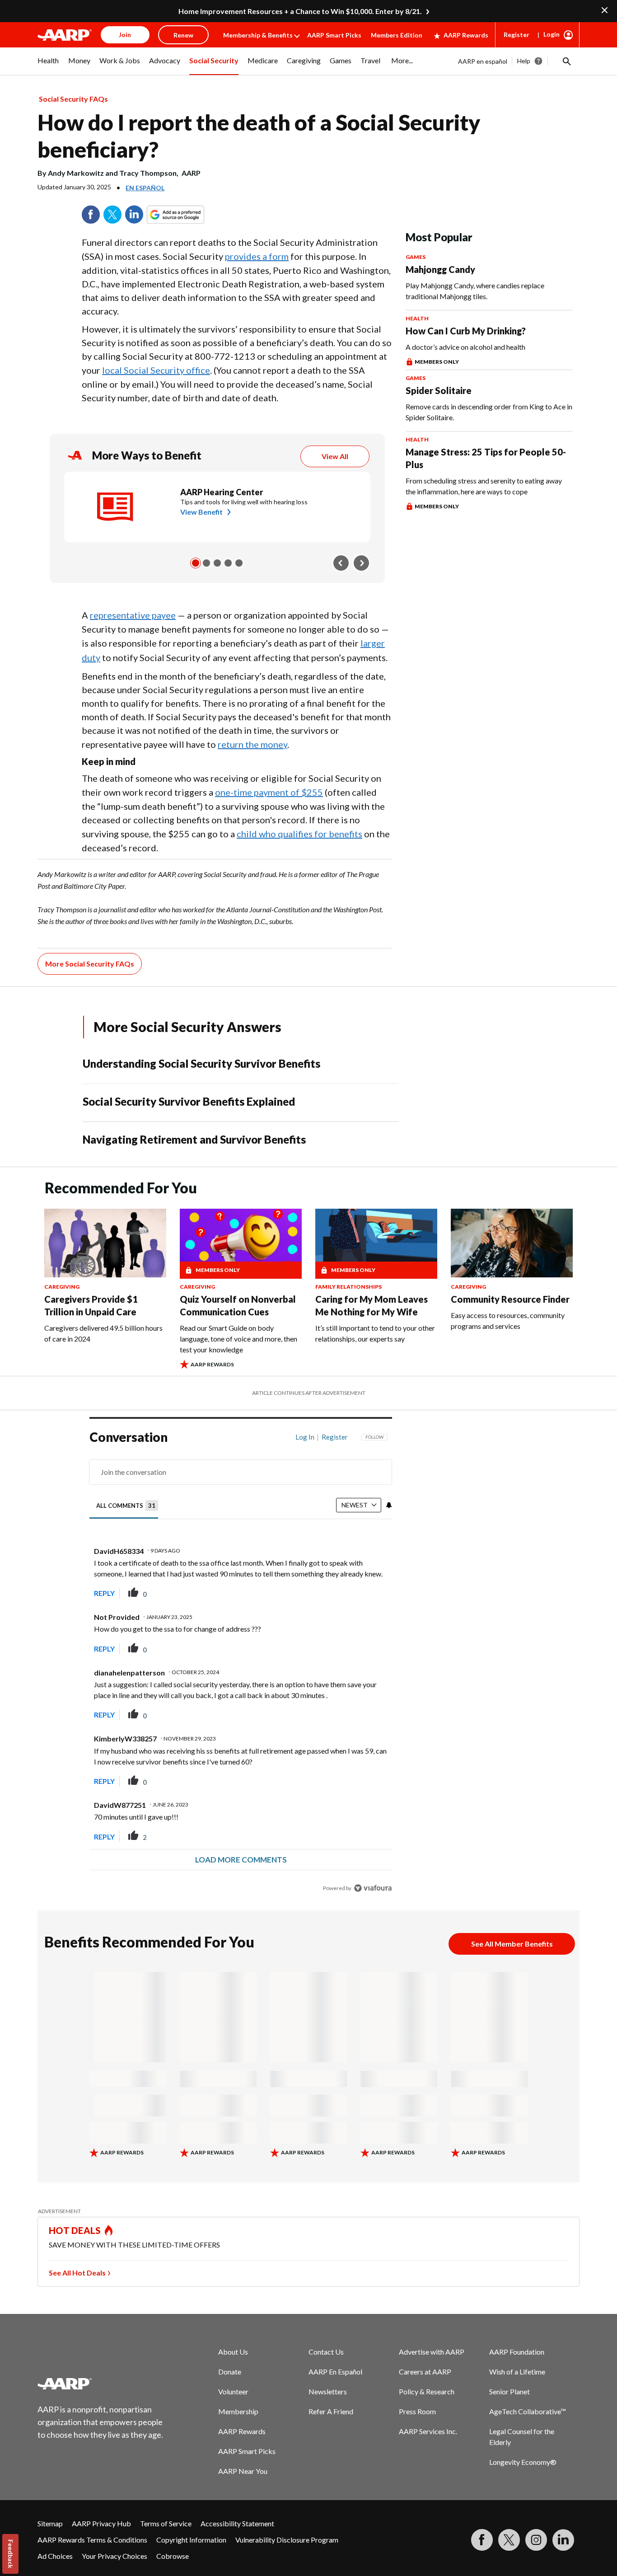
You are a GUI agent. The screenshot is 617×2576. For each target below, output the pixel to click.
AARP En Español (335, 2372)
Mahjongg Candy (440, 269)
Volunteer (233, 2391)
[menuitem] (48, 66)
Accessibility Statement (237, 2523)
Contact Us (326, 2352)
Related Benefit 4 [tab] (228, 563)
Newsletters (328, 2391)
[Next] (361, 563)
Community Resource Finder (510, 1299)
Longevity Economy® (523, 2462)
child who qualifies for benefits (299, 834)
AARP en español (483, 61)
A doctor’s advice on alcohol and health (465, 347)
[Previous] (341, 563)
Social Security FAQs (73, 99)
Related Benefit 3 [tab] (217, 563)
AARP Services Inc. (428, 2431)
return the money (252, 744)
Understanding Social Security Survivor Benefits (201, 1063)
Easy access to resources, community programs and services (508, 1321)
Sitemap (50, 2523)
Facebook (91, 215)
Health (417, 318)
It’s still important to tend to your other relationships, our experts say (375, 1333)
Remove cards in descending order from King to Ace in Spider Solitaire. (489, 412)
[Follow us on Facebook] (482, 2540)
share (340, 1593)
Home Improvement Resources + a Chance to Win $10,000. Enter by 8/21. (300, 11)
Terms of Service (166, 2523)
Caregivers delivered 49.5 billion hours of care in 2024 (103, 1333)
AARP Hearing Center (222, 492)
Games (416, 257)
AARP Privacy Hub (101, 2523)
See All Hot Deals (77, 2273)
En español (145, 188)
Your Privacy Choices (115, 2556)
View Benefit (201, 512)
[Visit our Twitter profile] (509, 2540)
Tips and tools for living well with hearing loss (244, 502)
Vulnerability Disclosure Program (287, 2540)
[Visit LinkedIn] (563, 2540)
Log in (305, 1437)
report (371, 1593)
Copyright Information (191, 2540)
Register (517, 35)
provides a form (257, 256)
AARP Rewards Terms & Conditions (92, 2540)
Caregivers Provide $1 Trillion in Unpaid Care (91, 1305)
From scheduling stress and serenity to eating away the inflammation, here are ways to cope (484, 486)
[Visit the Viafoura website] (373, 1888)
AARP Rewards (466, 35)
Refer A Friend (331, 2411)
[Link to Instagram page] (536, 2540)
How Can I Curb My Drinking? (466, 331)
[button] (566, 61)
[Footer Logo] (101, 2384)
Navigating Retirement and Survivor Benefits (194, 1139)
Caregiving (62, 1287)
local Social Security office (156, 370)
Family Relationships (348, 1287)
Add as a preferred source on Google (192, 215)
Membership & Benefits (258, 35)
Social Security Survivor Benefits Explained (189, 1101)
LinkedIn (134, 215)
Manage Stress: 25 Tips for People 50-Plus (486, 458)
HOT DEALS (75, 2230)
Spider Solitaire (439, 390)
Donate (230, 2372)
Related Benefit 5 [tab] (239, 563)
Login (552, 34)
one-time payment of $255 (269, 792)
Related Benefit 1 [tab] (196, 563)
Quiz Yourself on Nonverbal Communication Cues (238, 1305)
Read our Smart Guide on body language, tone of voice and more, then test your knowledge (238, 1339)
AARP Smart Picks (334, 35)
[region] (241, 1665)
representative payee (133, 615)
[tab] (127, 1506)
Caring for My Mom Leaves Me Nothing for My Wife (372, 1305)
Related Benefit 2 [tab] (206, 563)
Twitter (112, 215)
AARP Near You (243, 2471)
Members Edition (397, 35)
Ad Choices (55, 2556)
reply (104, 1593)
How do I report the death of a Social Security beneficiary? (259, 136)
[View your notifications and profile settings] (389, 1505)
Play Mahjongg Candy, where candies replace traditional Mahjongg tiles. (475, 291)
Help (524, 61)
